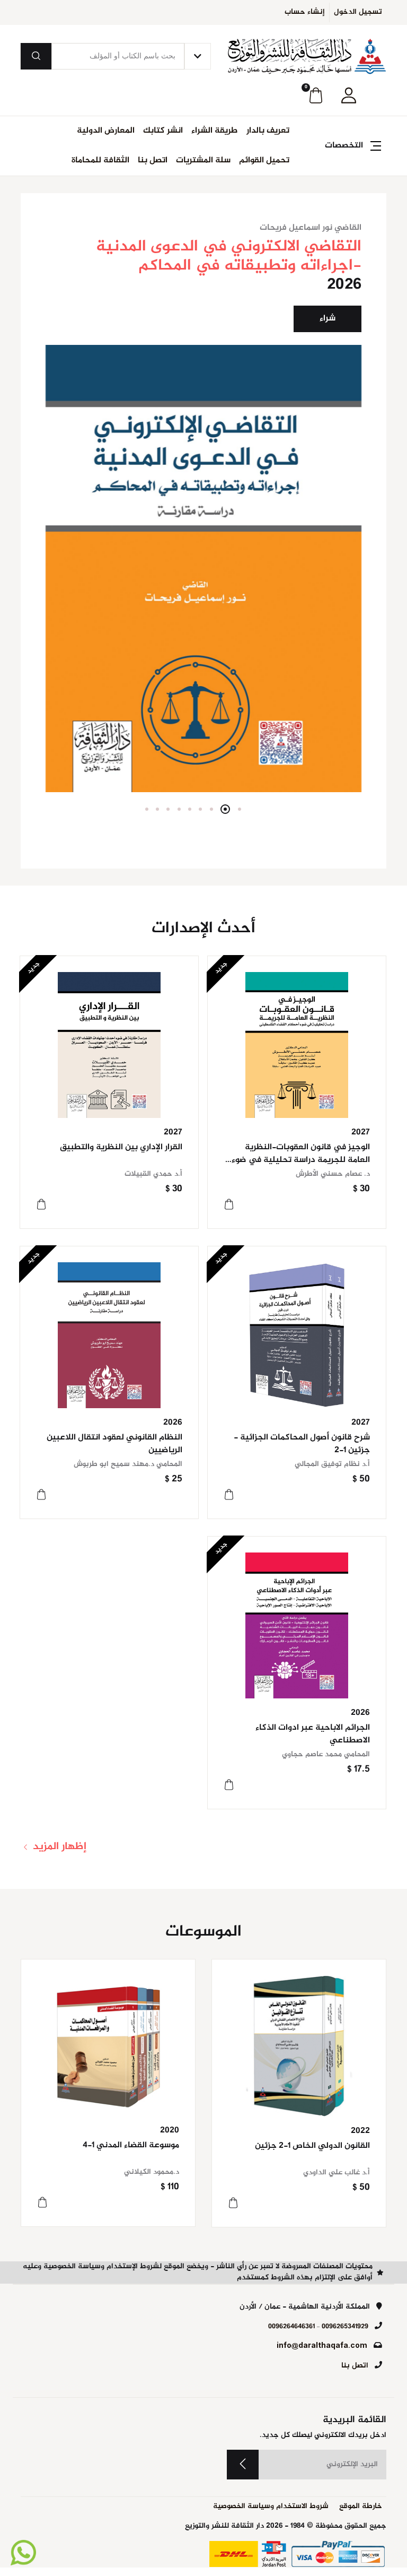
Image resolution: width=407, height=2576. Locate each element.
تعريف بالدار (268, 131)
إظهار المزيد (58, 1847)
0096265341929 (345, 2327)
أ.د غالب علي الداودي (337, 2173)
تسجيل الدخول (358, 12)
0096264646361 (291, 2327)
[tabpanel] (203, 507)
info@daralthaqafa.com (322, 2346)
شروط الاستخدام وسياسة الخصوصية (271, 2507)
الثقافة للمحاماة (100, 161)
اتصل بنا (153, 161)
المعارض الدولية (106, 131)
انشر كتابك (163, 131)
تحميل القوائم (264, 161)
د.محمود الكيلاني (152, 2172)
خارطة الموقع (361, 2507)
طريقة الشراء (215, 131)
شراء (328, 319)
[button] (349, 96)
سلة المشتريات (203, 161)
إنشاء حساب (305, 12)
